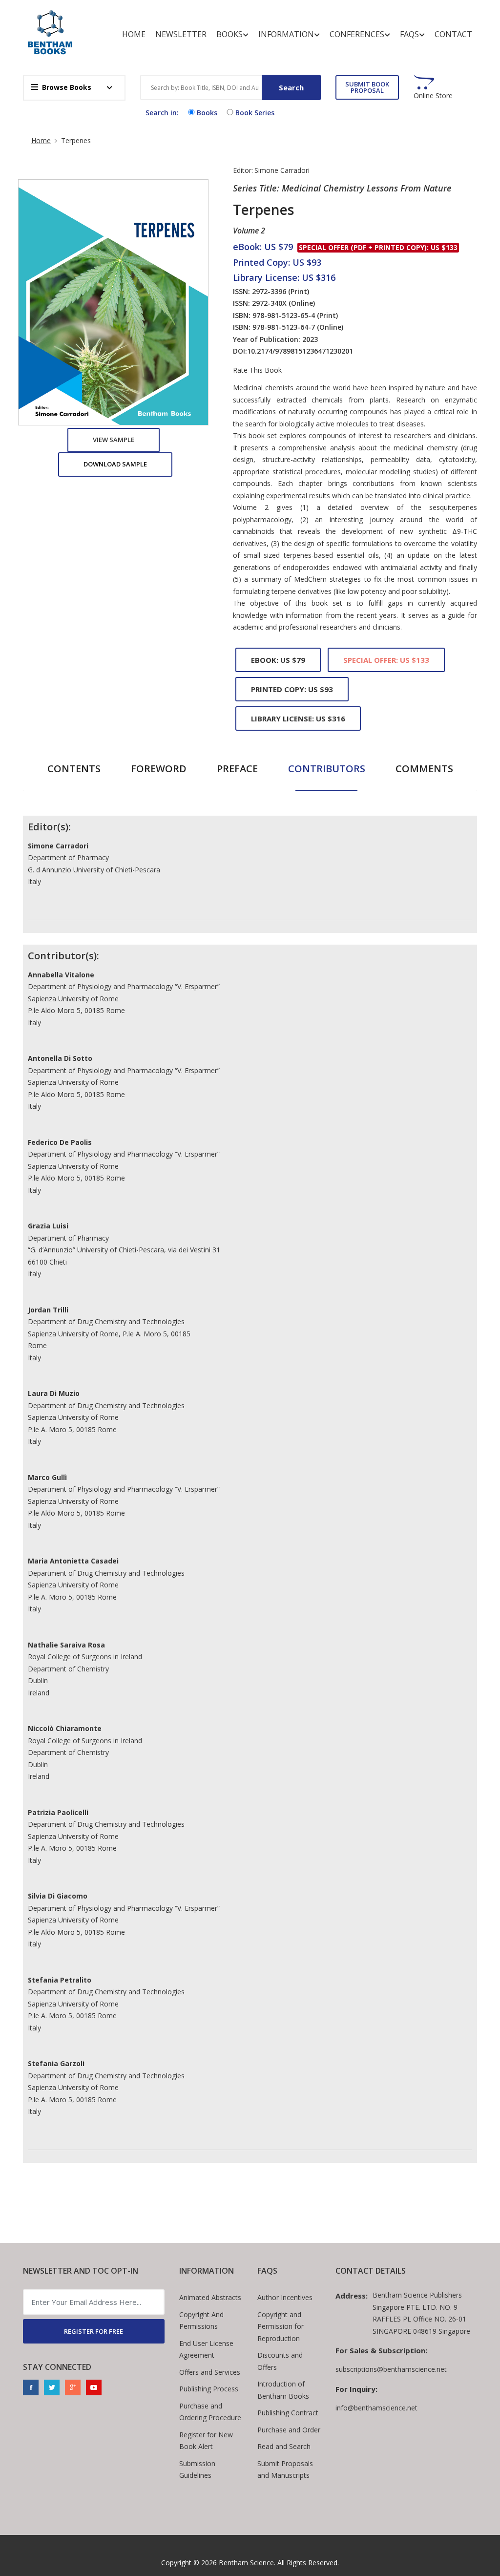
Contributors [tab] (327, 769)
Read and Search (284, 2446)
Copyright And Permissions (201, 2321)
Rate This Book (257, 370)
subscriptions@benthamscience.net (391, 2369)
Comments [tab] (424, 769)
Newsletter (181, 34)
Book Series (255, 113)
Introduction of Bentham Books (283, 2390)
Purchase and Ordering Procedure (210, 2412)
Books (229, 34)
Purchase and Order (289, 2430)
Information (286, 34)
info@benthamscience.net (376, 2408)
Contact (453, 34)
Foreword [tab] (159, 769)
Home (134, 34)
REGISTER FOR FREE (94, 2331)
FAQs (409, 34)
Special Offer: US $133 (386, 660)
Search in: (162, 113)
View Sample (114, 440)
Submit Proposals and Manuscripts (285, 2470)
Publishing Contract (288, 2413)
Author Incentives (285, 2297)
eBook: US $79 (278, 660)
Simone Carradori (282, 170)
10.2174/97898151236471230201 (300, 351)
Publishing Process (209, 2389)
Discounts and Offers (280, 2361)
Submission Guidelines (197, 2470)
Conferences (357, 34)
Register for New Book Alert (206, 2441)
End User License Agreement (206, 2349)
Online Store (433, 96)
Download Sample (115, 464)
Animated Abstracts (210, 2297)
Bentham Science (246, 2563)
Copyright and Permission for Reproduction (281, 2326)
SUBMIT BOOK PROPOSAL (367, 87)
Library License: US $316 (298, 718)
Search (291, 87)
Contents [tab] (74, 769)
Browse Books (67, 87)
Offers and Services (210, 2372)
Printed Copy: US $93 (292, 689)
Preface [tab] (237, 769)
